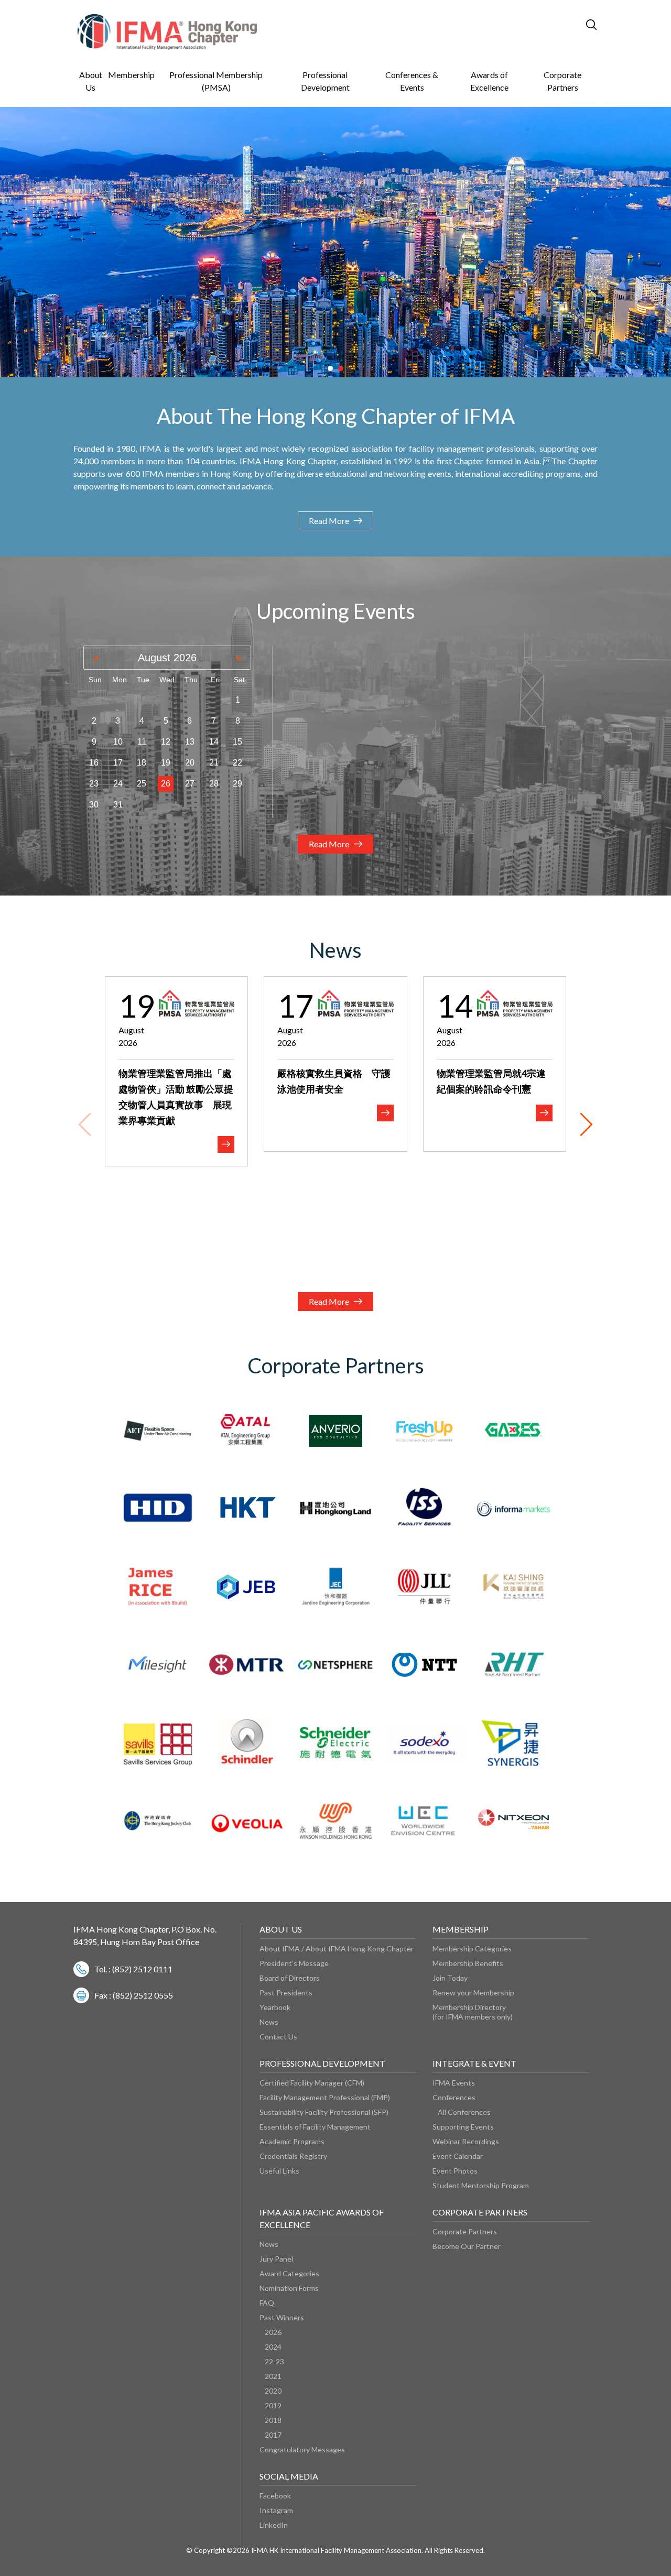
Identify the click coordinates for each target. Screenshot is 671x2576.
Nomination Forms (289, 2288)
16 (94, 763)
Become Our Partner (467, 2246)
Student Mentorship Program (481, 2185)
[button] (330, 368)
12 (166, 742)
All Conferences (464, 2112)
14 (214, 742)
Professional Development (325, 81)
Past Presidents (286, 1993)
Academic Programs (292, 2141)
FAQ (267, 2303)
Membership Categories (472, 1949)
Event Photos (455, 2171)
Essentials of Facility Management (315, 2127)
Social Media (289, 2476)
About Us (91, 81)
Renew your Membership (473, 1993)
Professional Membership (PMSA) (216, 81)
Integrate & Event (474, 2063)
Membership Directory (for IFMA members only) (473, 2012)
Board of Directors (290, 1978)
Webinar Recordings (466, 2141)
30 (94, 805)
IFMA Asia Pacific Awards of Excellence (322, 2218)
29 (237, 784)
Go (542, 24)
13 (190, 742)
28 (214, 784)
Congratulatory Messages (302, 2449)
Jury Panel (276, 2259)
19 (166, 763)
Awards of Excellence (489, 81)
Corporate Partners (562, 81)
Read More (329, 521)
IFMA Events (454, 2083)
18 (142, 763)
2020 (273, 2391)
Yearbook (275, 2007)
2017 (273, 2435)
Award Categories (289, 2273)
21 (214, 763)
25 (142, 784)
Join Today (450, 1978)
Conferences (454, 2097)
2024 (273, 2347)
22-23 (274, 2361)
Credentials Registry (293, 2156)
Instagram (276, 2510)
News (269, 2022)
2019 (273, 2405)
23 (94, 784)
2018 (273, 2420)
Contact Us (278, 2037)
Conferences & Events (412, 81)
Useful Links (279, 2171)
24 (118, 784)
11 (142, 742)
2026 (273, 2332)
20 (190, 763)
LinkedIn (274, 2525)
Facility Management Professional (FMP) (325, 2097)
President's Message (294, 1963)
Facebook (275, 2496)
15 (237, 742)
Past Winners (282, 2317)
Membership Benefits (468, 1963)
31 (118, 805)
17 (118, 763)
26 (166, 784)
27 (190, 784)
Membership (131, 75)
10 (118, 742)
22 (237, 763)
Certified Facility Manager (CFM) (312, 2083)
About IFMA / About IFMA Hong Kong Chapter (337, 1949)
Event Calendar (458, 2156)
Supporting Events (463, 2127)
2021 (273, 2376)
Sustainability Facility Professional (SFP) (324, 2112)
